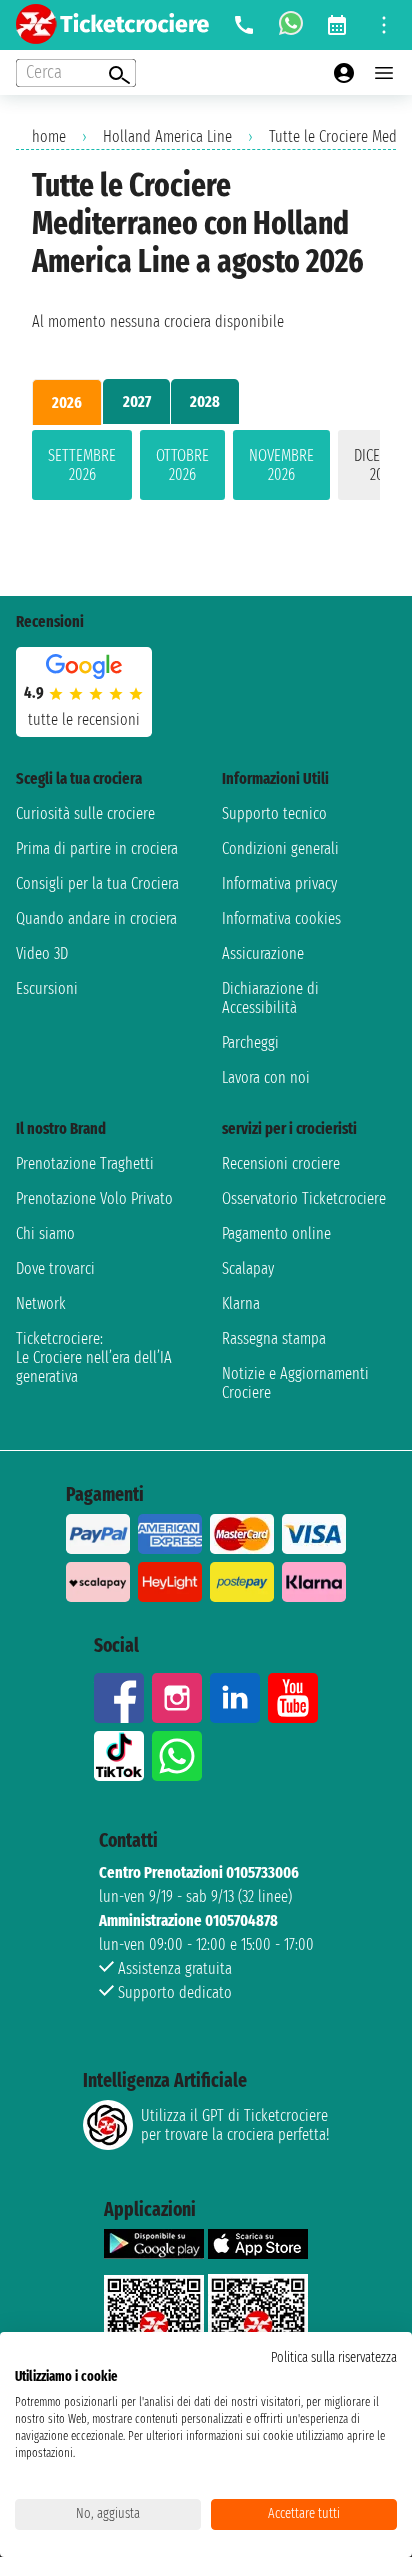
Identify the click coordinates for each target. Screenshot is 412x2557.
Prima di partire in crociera (97, 848)
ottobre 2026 (182, 465)
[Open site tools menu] (384, 25)
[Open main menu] (384, 73)
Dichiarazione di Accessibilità (270, 998)
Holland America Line (167, 136)
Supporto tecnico (274, 813)
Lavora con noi (266, 1077)
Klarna (241, 1303)
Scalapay (248, 1268)
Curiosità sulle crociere (85, 813)
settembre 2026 (82, 465)
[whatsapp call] (291, 25)
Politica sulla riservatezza (334, 2357)
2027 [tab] (137, 401)
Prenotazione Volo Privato (94, 1198)
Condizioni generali (280, 848)
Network (41, 1303)
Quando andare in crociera (96, 918)
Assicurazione (263, 953)
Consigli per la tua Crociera (97, 883)
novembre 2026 (281, 465)
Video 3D (42, 953)
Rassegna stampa (274, 1338)
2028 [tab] (205, 401)
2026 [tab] (67, 402)
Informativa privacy (279, 883)
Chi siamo (45, 1233)
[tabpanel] (206, 469)
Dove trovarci (55, 1268)
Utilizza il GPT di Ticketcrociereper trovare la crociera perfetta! (235, 2125)
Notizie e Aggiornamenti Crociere (295, 1383)
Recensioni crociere (281, 1163)
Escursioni (47, 988)
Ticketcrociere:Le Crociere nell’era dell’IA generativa (94, 1357)
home (49, 136)
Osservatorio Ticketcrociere (304, 1198)
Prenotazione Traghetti (85, 1163)
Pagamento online (276, 1233)
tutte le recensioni (84, 719)
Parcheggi (250, 1042)
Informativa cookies (281, 918)
